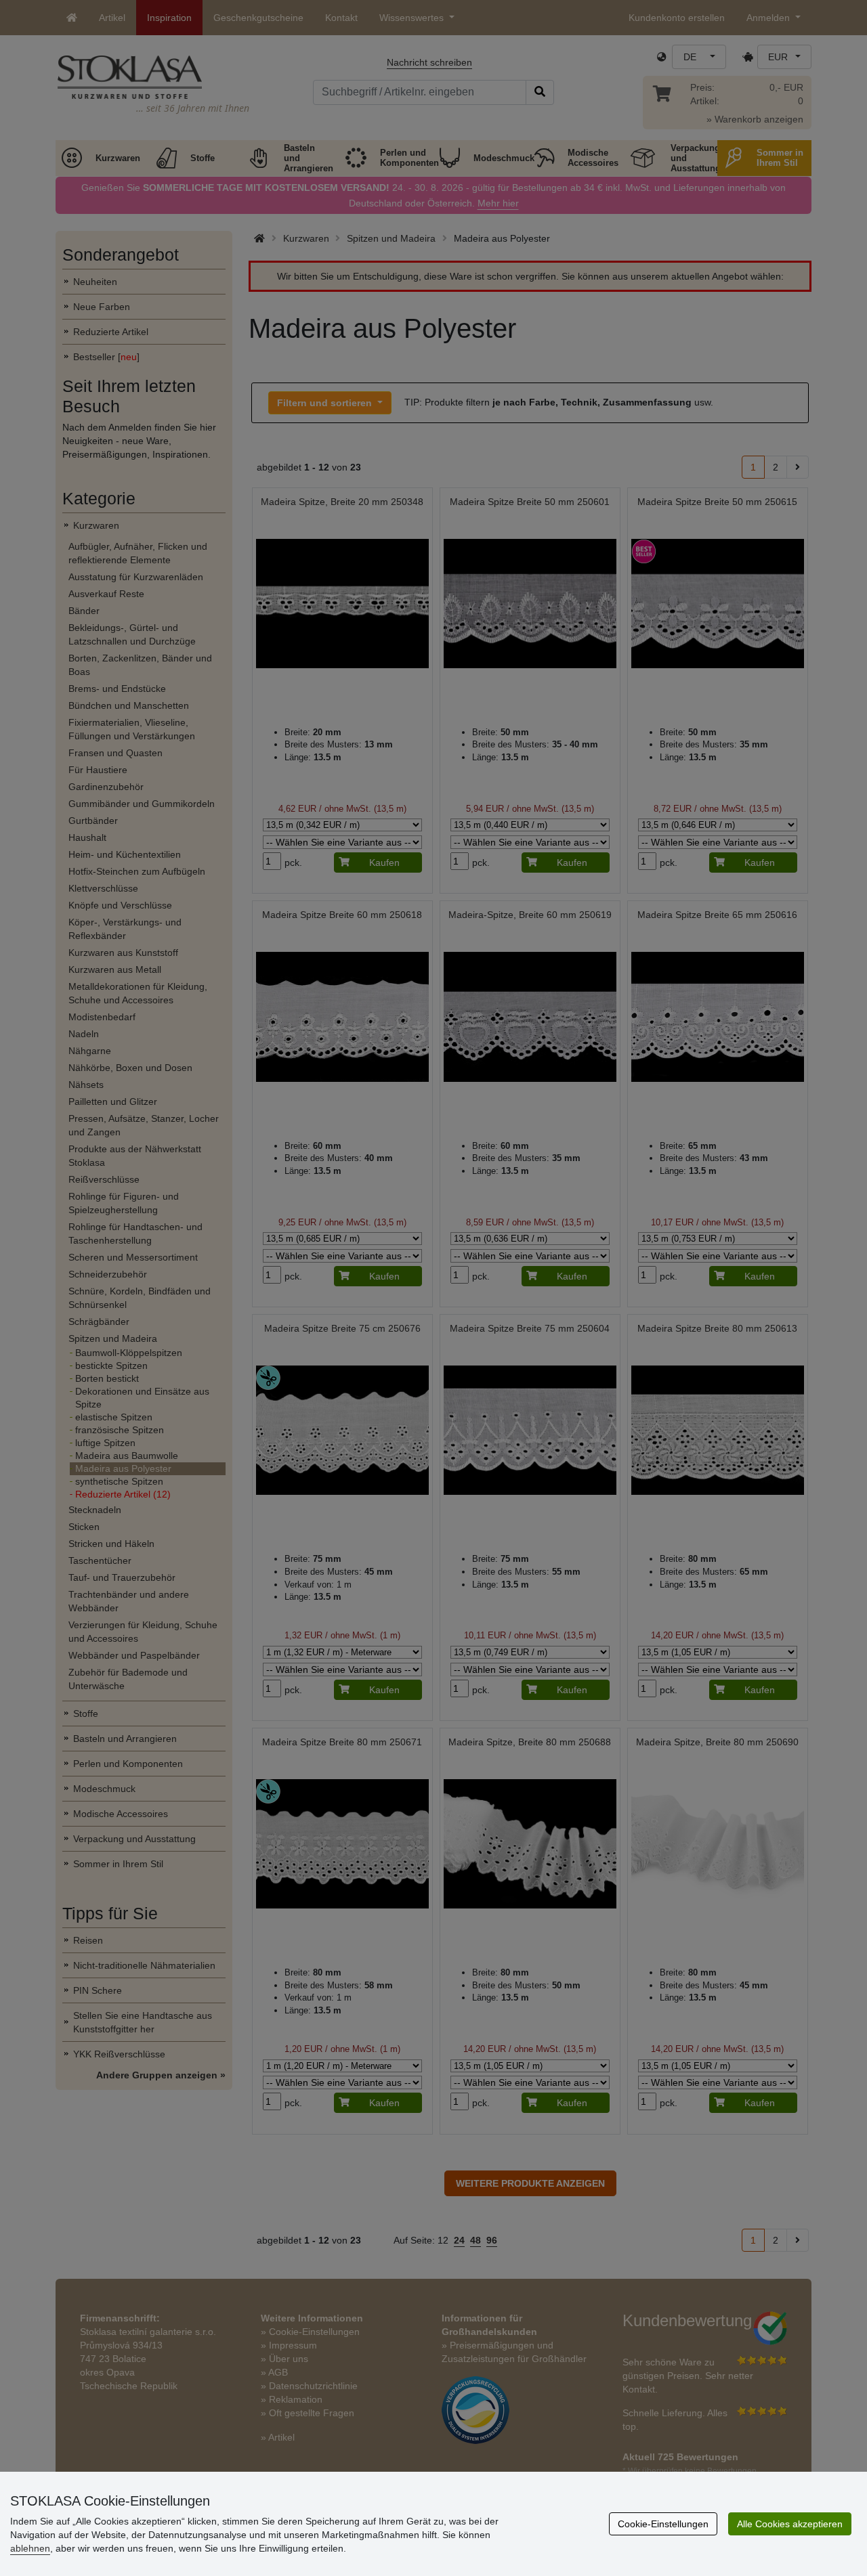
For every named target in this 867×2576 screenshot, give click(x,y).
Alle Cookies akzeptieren (790, 2524)
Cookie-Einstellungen (663, 2524)
